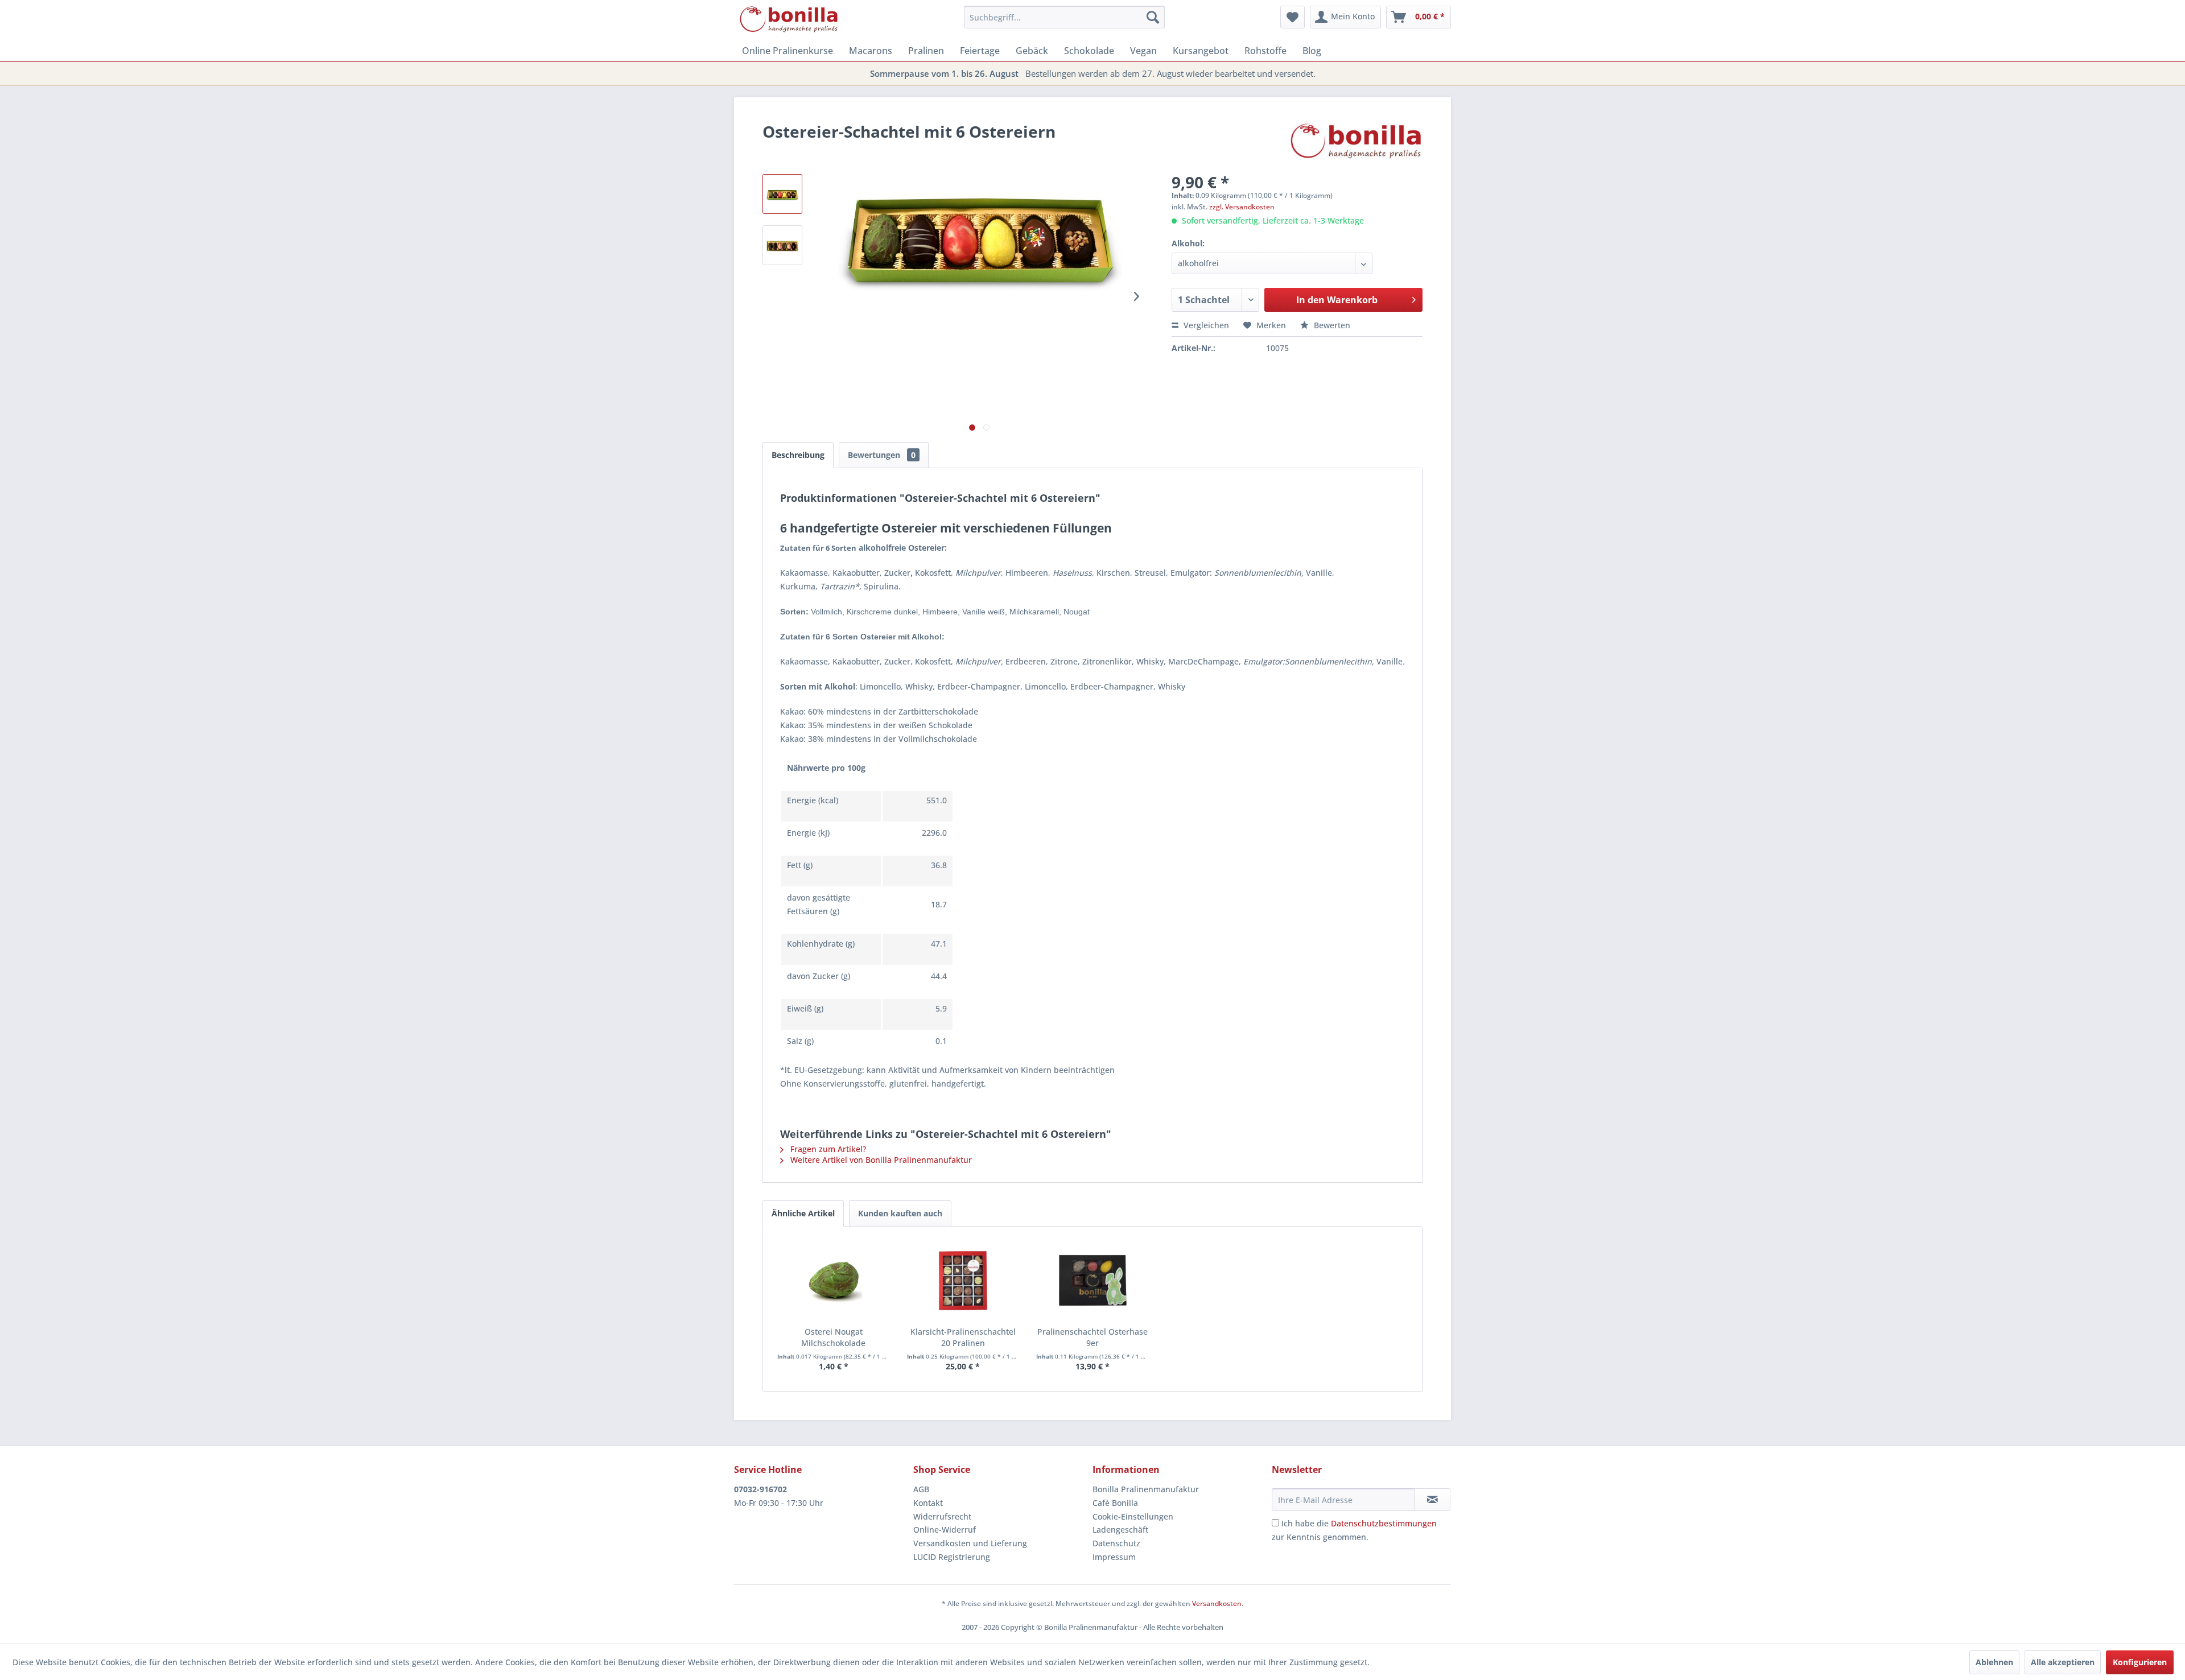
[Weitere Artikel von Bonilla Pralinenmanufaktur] (1357, 143)
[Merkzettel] (1293, 17)
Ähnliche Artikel (803, 1213)
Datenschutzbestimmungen (1384, 1523)
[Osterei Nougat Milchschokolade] (834, 1281)
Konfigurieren (2140, 1662)
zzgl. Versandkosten (1242, 207)
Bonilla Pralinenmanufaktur (1146, 1489)
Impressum (1114, 1557)
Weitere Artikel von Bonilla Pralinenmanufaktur (880, 1160)
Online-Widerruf (945, 1530)
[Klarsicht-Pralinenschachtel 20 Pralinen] (963, 1281)
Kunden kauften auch (900, 1213)
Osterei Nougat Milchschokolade (833, 1337)
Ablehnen (1994, 1662)
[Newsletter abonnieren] (1432, 1500)
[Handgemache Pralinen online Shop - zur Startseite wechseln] (789, 20)
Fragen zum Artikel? (827, 1149)
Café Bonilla (1115, 1503)
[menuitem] (1064, 17)
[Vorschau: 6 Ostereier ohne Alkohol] (782, 194)
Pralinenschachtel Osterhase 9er (1092, 1337)
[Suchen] (1153, 17)
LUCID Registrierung (952, 1557)
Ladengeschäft (1120, 1530)
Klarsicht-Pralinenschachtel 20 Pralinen (963, 1337)
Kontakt (928, 1503)
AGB (921, 1489)
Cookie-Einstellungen (1133, 1516)
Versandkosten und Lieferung (970, 1543)
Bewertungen (882, 455)
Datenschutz (1116, 1543)
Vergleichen (1205, 325)
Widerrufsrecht (942, 1516)
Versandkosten (1217, 1603)
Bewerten (1331, 325)
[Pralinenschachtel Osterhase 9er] (1092, 1281)
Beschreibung (798, 455)
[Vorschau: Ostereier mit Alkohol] (782, 245)
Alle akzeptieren (2063, 1662)
